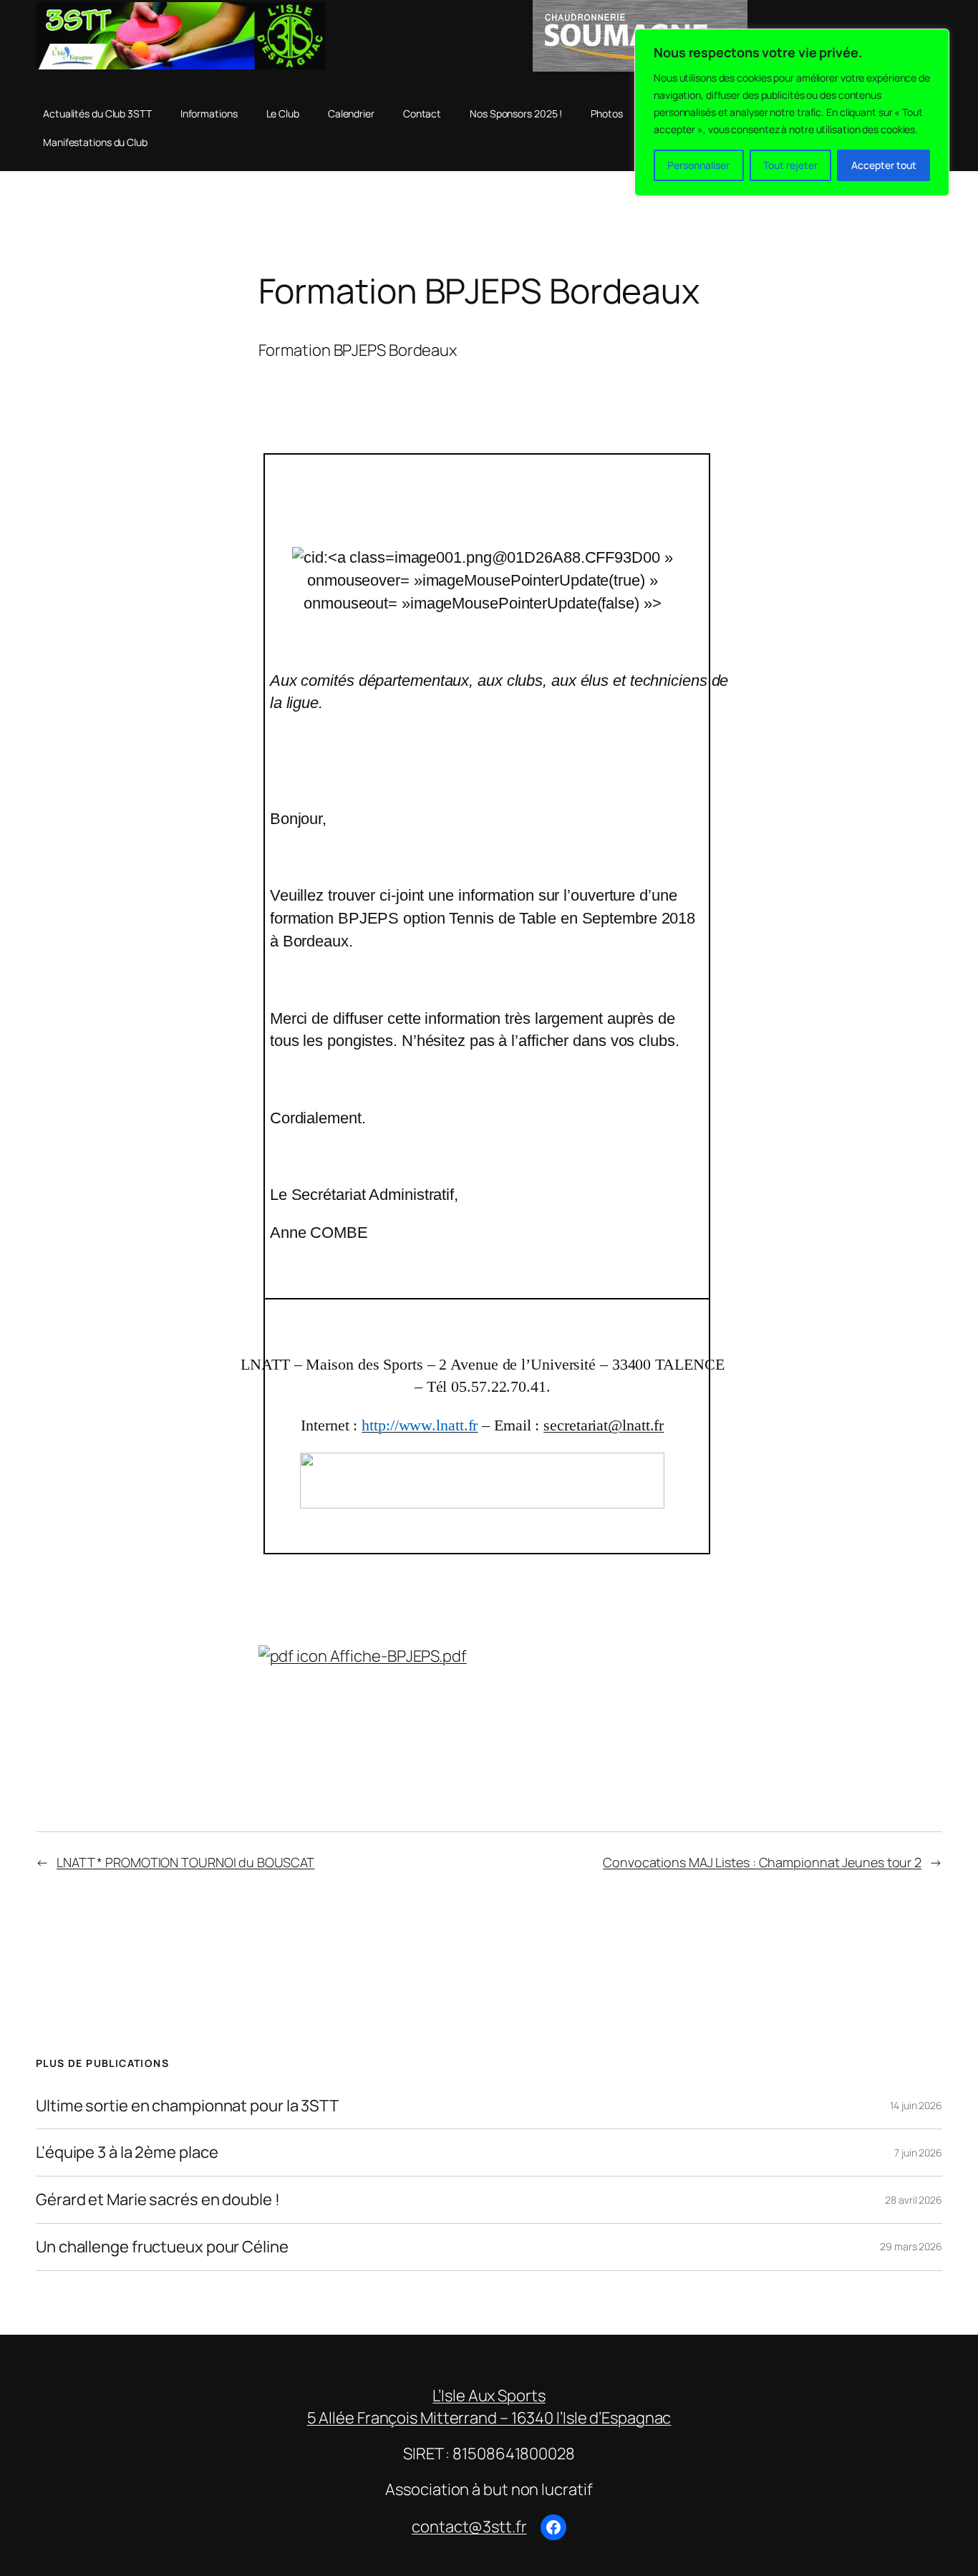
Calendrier (351, 113)
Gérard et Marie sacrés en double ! (158, 2200)
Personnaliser (698, 165)
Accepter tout (884, 165)
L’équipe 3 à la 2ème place (127, 2153)
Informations (209, 113)
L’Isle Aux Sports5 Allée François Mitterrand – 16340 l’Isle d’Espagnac (489, 2407)
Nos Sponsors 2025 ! (516, 113)
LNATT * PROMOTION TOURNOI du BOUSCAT (185, 1862)
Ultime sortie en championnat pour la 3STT (187, 2106)
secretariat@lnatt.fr (604, 1425)
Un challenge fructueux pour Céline (162, 2247)
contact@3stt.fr (469, 2527)
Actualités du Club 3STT (97, 113)
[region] (792, 112)
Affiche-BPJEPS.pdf (397, 1656)
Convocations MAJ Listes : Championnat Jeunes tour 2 (762, 1862)
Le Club (283, 113)
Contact (422, 113)
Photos (606, 113)
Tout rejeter (790, 165)
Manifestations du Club (95, 142)
